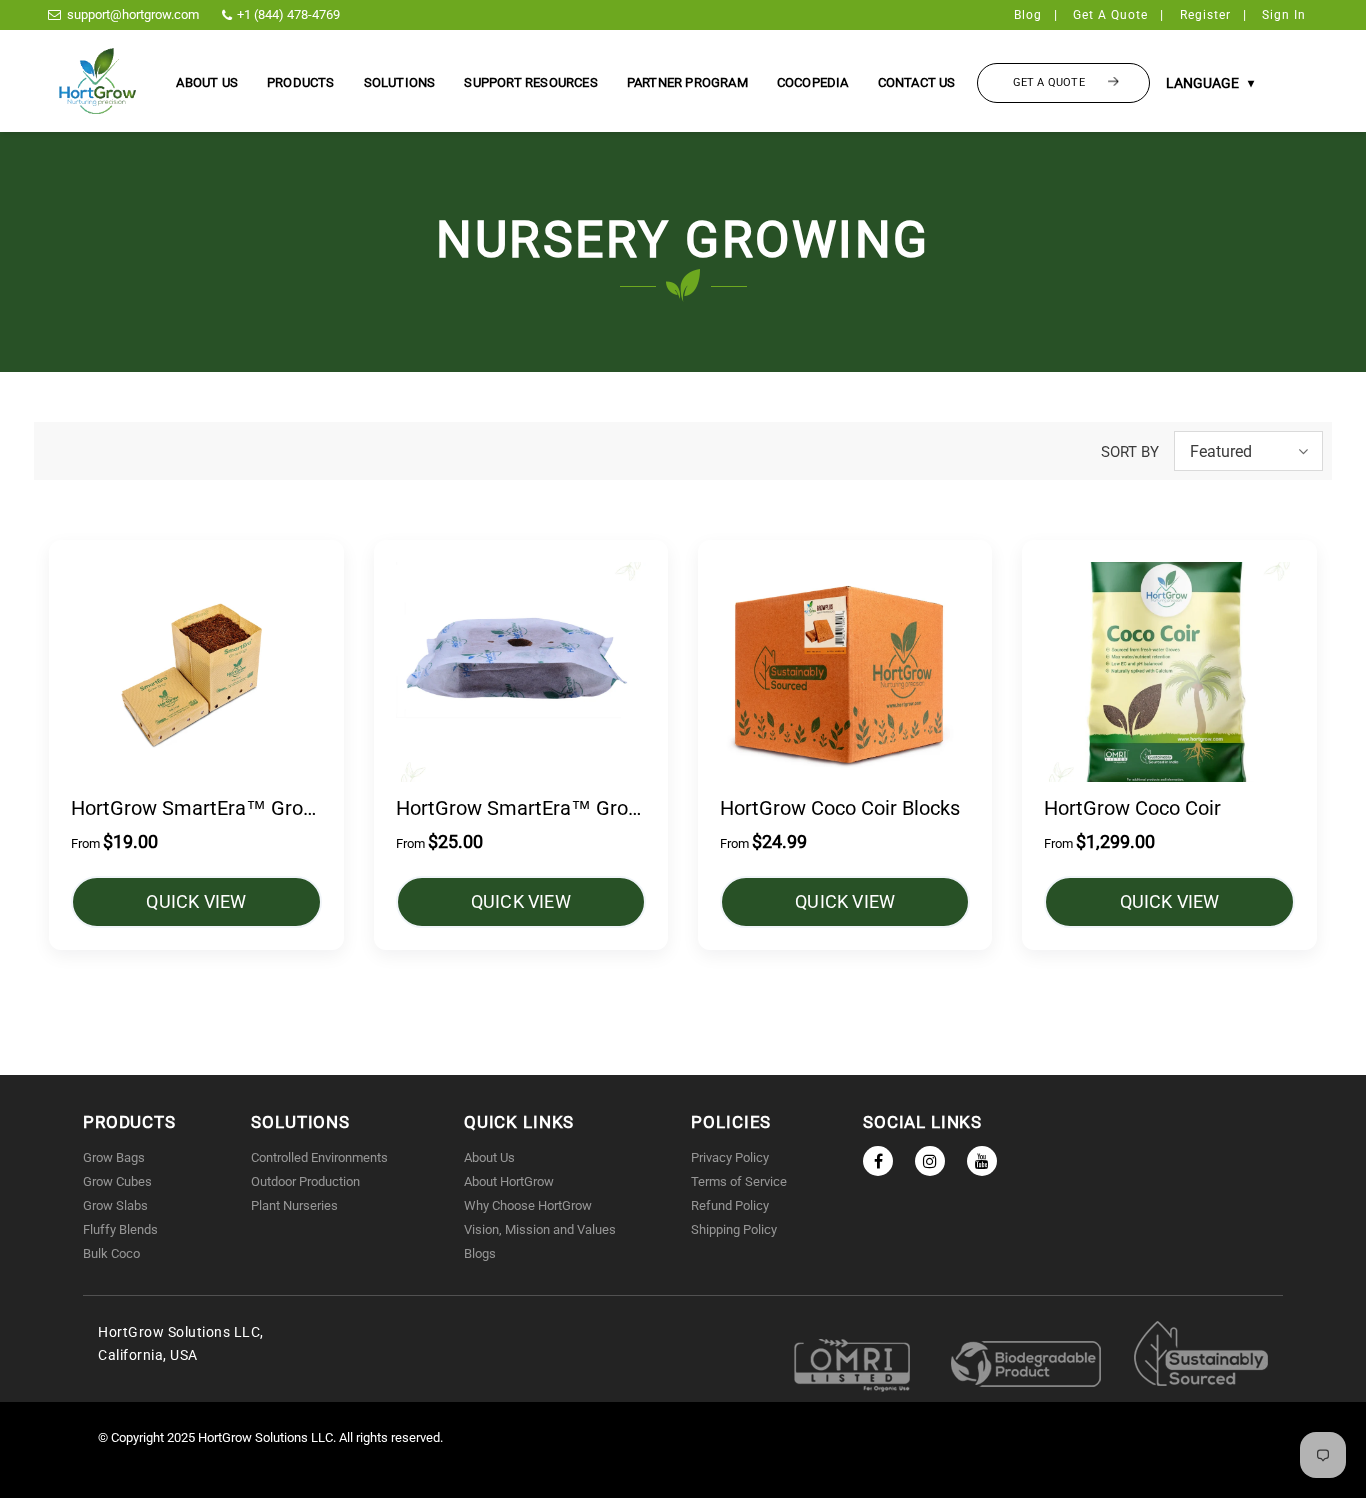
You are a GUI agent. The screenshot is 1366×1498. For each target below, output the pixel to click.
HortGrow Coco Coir (1132, 808)
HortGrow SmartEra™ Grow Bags (194, 810)
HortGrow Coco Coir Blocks (840, 808)
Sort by (1130, 452)
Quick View (196, 901)
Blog (1028, 15)
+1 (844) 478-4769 (288, 14)
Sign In (1284, 15)
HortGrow (226, 1437)
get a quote (1110, 15)
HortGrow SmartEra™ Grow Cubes (519, 810)
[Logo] (98, 81)
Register (1205, 15)
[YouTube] (982, 1161)
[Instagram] (930, 1161)
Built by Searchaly (683, 1485)
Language (1210, 83)
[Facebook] (878, 1161)
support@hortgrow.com (133, 14)
